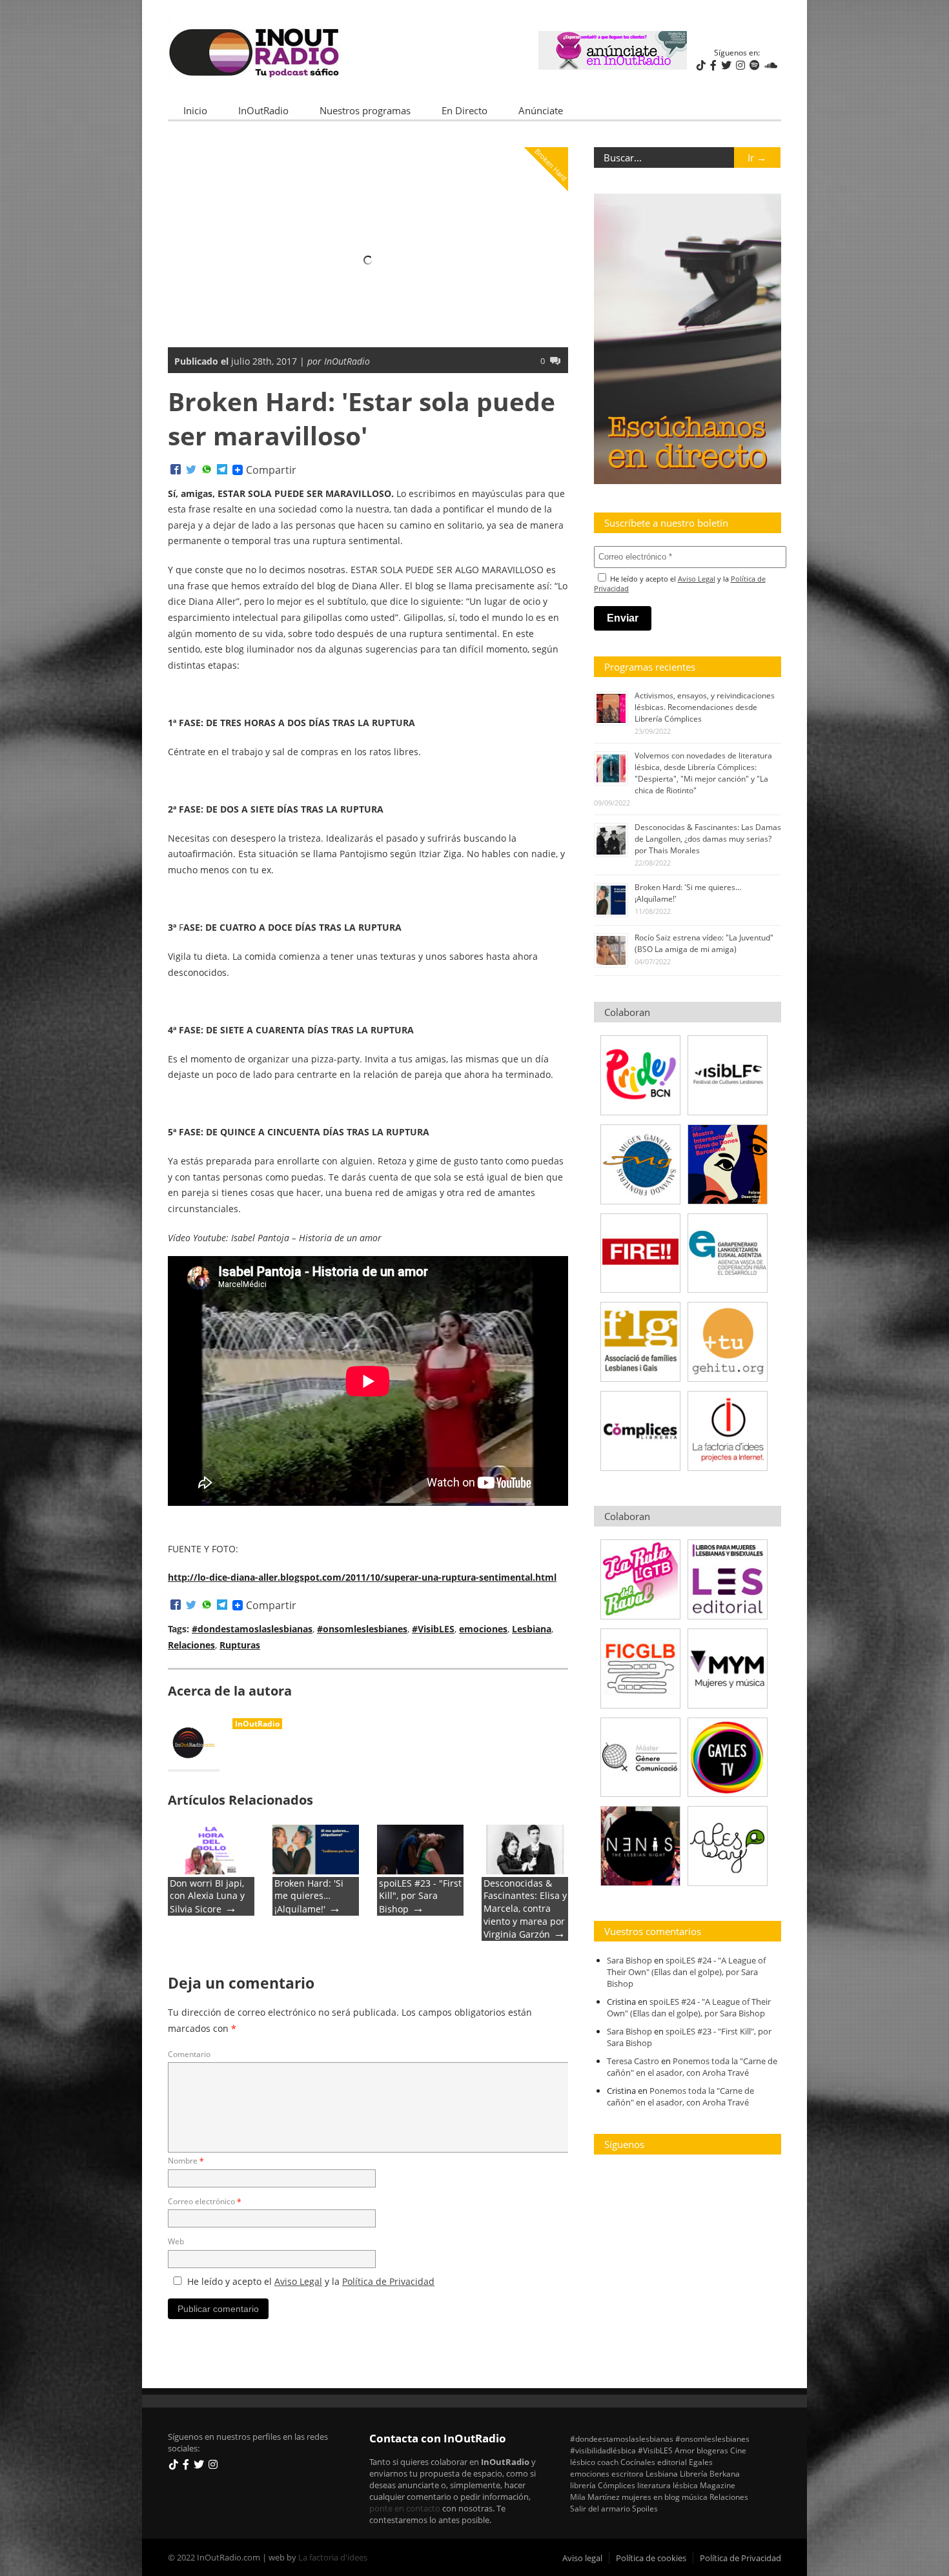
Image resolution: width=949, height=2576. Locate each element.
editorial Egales (685, 2462)
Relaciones (191, 1645)
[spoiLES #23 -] (420, 1871)
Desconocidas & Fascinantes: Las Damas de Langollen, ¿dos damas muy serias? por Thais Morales (708, 839)
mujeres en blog (651, 2497)
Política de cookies (651, 2558)
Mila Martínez (595, 2497)
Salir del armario (600, 2508)
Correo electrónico (205, 2201)
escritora (628, 2473)
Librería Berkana (710, 2473)
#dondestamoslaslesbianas (252, 1629)
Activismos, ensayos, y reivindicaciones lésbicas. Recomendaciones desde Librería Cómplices (705, 707)
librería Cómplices (603, 2485)
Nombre (186, 2161)
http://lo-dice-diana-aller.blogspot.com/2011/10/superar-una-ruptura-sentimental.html (362, 1577)
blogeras (712, 2450)
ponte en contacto (405, 2508)
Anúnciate (541, 110)
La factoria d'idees (333, 2557)
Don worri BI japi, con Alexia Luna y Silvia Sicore (207, 1896)
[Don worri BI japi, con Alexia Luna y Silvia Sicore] (211, 1871)
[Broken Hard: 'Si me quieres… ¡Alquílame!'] (316, 1871)
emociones (483, 1629)
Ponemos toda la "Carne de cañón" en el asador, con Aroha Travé (692, 2067)
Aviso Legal (298, 2281)
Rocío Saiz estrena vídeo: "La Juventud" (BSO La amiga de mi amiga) (704, 943)
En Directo (464, 110)
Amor (685, 2450)
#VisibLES (433, 1629)
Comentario (189, 2054)
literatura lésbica (668, 2485)
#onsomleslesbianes (362, 1629)
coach (608, 2462)
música (695, 2497)
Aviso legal (582, 2558)
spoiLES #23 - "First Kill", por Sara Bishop (420, 1896)
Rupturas (240, 1645)
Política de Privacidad (388, 2281)
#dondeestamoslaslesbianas (622, 2439)
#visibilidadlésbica (603, 2450)
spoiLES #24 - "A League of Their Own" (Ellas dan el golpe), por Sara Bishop (686, 1972)
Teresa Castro (633, 2061)
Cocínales (638, 2462)
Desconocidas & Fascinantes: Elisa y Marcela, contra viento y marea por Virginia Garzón (525, 1909)
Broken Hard (551, 164)
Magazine (718, 2485)
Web (176, 2241)
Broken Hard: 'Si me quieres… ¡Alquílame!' (309, 1896)
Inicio (195, 110)
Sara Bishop (629, 1960)
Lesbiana (532, 1629)
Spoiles (645, 2508)
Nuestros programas (365, 110)
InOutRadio (263, 110)
